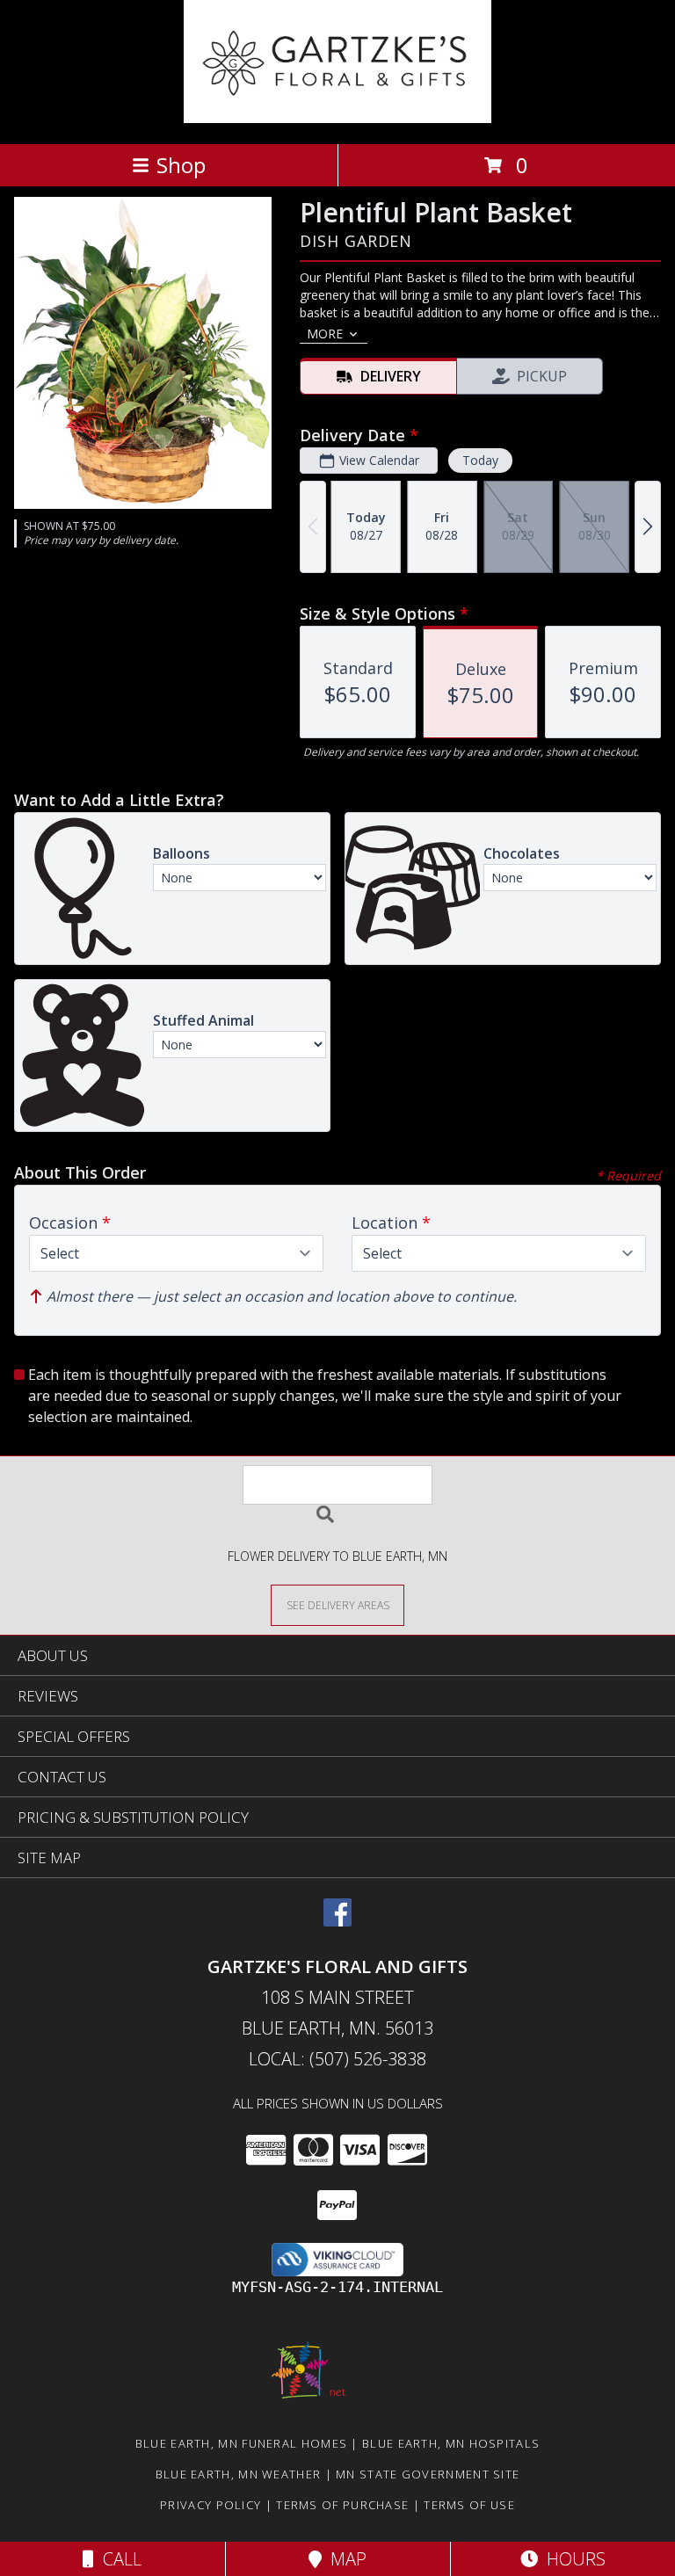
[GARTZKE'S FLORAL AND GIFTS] (338, 118)
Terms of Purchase (342, 2505)
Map (344, 2559)
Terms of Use (469, 2505)
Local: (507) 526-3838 (337, 2059)
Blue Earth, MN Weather (239, 2474)
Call (118, 2559)
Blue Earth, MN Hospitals (451, 2443)
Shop (181, 165)
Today (480, 460)
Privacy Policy (210, 2505)
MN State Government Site (428, 2474)
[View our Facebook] (337, 1921)
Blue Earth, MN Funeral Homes (241, 2443)
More (325, 334)
